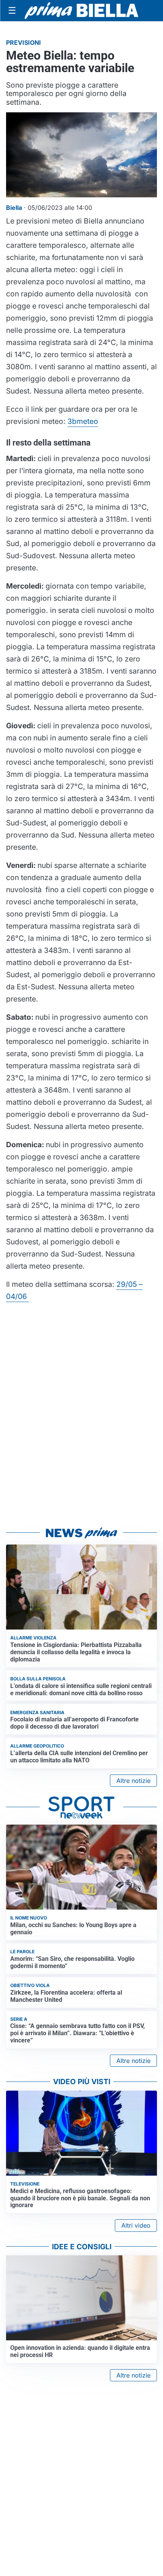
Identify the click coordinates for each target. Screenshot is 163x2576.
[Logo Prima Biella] (81, 10)
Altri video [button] (136, 2225)
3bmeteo (83, 421)
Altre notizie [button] (133, 1781)
